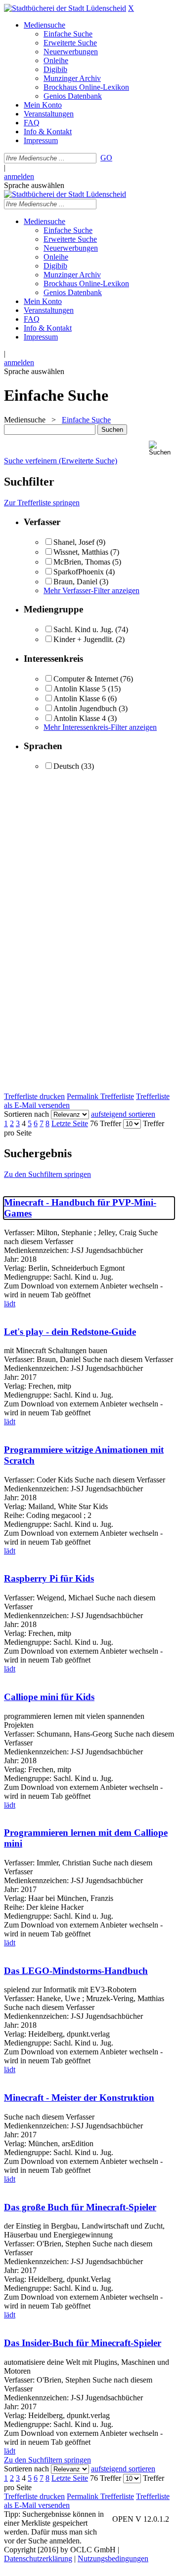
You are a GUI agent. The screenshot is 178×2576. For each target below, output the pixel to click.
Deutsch (66, 766)
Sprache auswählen (34, 185)
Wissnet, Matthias (81, 552)
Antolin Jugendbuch (85, 708)
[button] (161, 448)
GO (106, 158)
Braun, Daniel (75, 582)
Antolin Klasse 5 (80, 689)
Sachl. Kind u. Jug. (83, 629)
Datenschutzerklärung (38, 2558)
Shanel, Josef (75, 542)
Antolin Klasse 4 (80, 718)
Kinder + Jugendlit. (84, 639)
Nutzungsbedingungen (113, 2558)
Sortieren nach (26, 1114)
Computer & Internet (86, 679)
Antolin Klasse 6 (80, 699)
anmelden (19, 176)
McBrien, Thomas (82, 562)
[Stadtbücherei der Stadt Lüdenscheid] (65, 8)
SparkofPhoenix (79, 572)
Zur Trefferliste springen (42, 503)
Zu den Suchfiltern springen (47, 1174)
